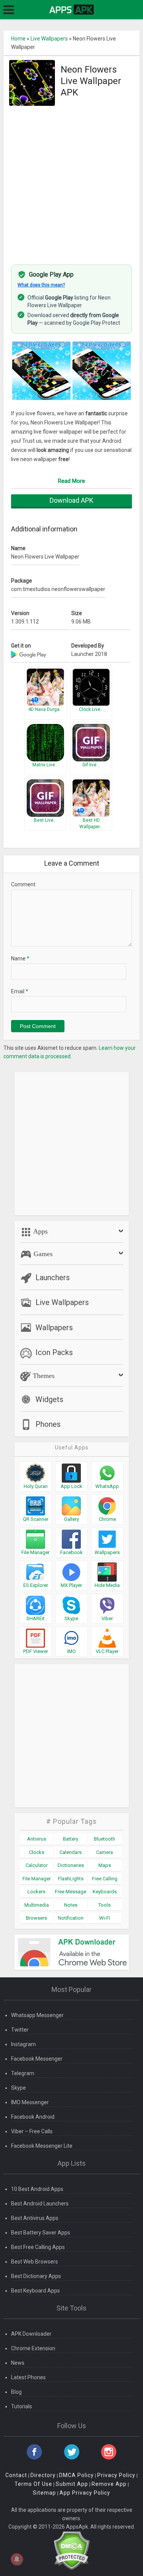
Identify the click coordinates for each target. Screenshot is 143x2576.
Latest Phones (28, 2377)
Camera (104, 1852)
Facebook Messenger (37, 2059)
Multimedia (37, 1905)
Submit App (72, 2484)
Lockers (36, 1892)
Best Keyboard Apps (35, 2291)
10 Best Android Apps (37, 2189)
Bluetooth (104, 1839)
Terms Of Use (33, 2484)
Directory (43, 2475)
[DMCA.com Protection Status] (71, 2550)
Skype (18, 2088)
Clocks (37, 1852)
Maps (105, 1865)
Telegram (23, 2073)
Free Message (71, 1892)
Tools (104, 1905)
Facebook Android (33, 2117)
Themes (43, 1376)
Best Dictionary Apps (36, 2276)
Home (18, 39)
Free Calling (105, 1879)
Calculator (37, 1865)
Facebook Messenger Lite (42, 2146)
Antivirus (37, 1839)
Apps (40, 1231)
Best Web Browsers (35, 2262)
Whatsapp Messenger (37, 2015)
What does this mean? (41, 285)
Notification (71, 1918)
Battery (71, 1839)
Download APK (71, 500)
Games (42, 1254)
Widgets (49, 1399)
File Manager (37, 1879)
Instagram (23, 2044)
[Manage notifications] (17, 2559)
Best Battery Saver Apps (41, 2233)
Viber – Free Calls (32, 2131)
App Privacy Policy (85, 2493)
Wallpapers (54, 1328)
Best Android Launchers (40, 2204)
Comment (23, 884)
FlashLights (71, 1879)
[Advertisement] (71, 181)
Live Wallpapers (49, 39)
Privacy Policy (116, 2475)
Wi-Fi (105, 1918)
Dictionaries (71, 1865)
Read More (71, 481)
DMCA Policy (76, 2475)
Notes (71, 1905)
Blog (16, 2392)
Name (20, 959)
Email (20, 991)
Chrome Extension (33, 2348)
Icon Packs (54, 1352)
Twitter (20, 2030)
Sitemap (44, 2493)
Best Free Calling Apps (38, 2247)
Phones (48, 1424)
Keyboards (105, 1892)
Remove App (109, 2484)
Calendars (71, 1852)
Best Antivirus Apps (35, 2218)
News (18, 2363)
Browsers (36, 1918)
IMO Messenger (30, 2102)
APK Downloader (31, 2334)
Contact (16, 2475)
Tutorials (22, 2406)
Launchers (53, 1277)
